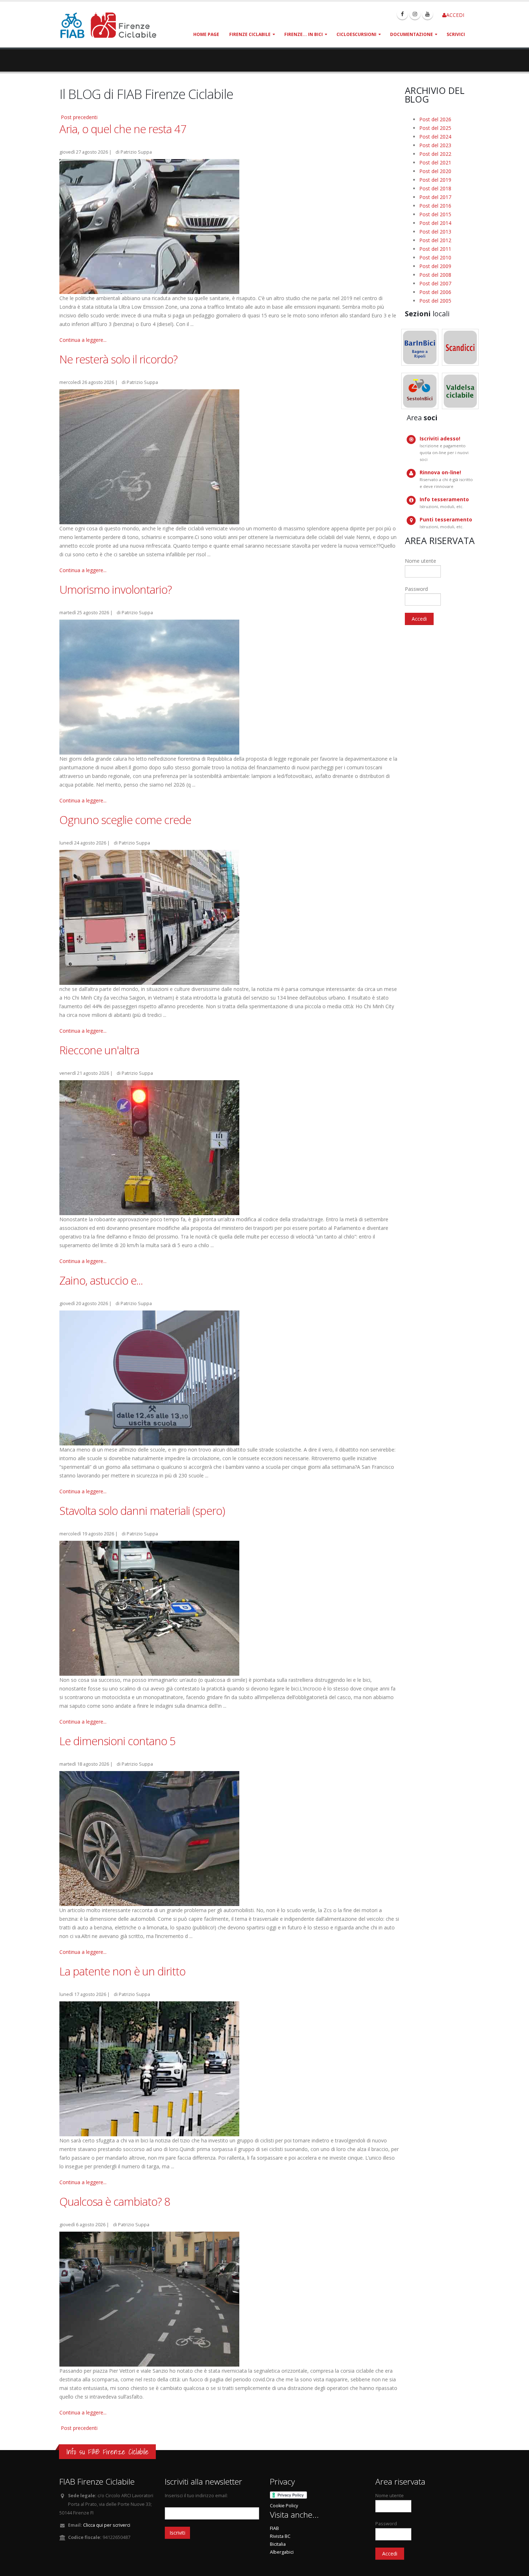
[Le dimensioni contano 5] (149, 1838)
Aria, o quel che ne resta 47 (123, 129)
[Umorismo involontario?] (149, 686)
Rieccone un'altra (99, 1050)
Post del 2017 (435, 197)
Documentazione (412, 34)
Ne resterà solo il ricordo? (118, 359)
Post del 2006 (435, 292)
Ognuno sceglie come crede (125, 820)
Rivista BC (280, 2536)
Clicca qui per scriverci (107, 2525)
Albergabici (282, 2552)
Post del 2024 (435, 137)
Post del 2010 (435, 257)
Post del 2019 (435, 180)
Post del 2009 (435, 266)
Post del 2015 (435, 214)
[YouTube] (428, 14)
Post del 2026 (435, 119)
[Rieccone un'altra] (149, 1147)
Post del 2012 (435, 240)
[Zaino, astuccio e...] (149, 1377)
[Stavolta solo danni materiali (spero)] (149, 1608)
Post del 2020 (435, 171)
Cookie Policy (284, 2506)
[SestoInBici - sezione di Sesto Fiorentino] (420, 391)
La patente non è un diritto (122, 1971)
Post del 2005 (435, 301)
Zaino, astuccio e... (101, 1280)
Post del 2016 (435, 206)
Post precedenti (79, 117)
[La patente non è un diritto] (149, 2068)
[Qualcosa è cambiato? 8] (149, 2298)
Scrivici (456, 34)
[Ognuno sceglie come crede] (149, 917)
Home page (206, 34)
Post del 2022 (435, 154)
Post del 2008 (435, 275)
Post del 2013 (435, 232)
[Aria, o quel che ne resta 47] (149, 226)
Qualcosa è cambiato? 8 (115, 2201)
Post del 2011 (435, 249)
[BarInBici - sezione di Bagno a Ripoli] (420, 347)
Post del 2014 (435, 223)
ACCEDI (455, 15)
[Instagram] (415, 14)
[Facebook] (402, 14)
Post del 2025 (435, 128)
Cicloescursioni (356, 34)
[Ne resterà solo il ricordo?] (149, 456)
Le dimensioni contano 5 (117, 1741)
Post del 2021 (435, 162)
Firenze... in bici (304, 34)
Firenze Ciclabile (250, 34)
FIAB (274, 2528)
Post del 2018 (435, 188)
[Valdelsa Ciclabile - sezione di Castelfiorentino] (460, 391)
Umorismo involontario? (116, 589)
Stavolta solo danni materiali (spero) (142, 1511)
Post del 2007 (435, 283)
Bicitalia (278, 2544)
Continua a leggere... (83, 340)
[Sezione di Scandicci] (460, 347)
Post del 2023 (435, 145)
